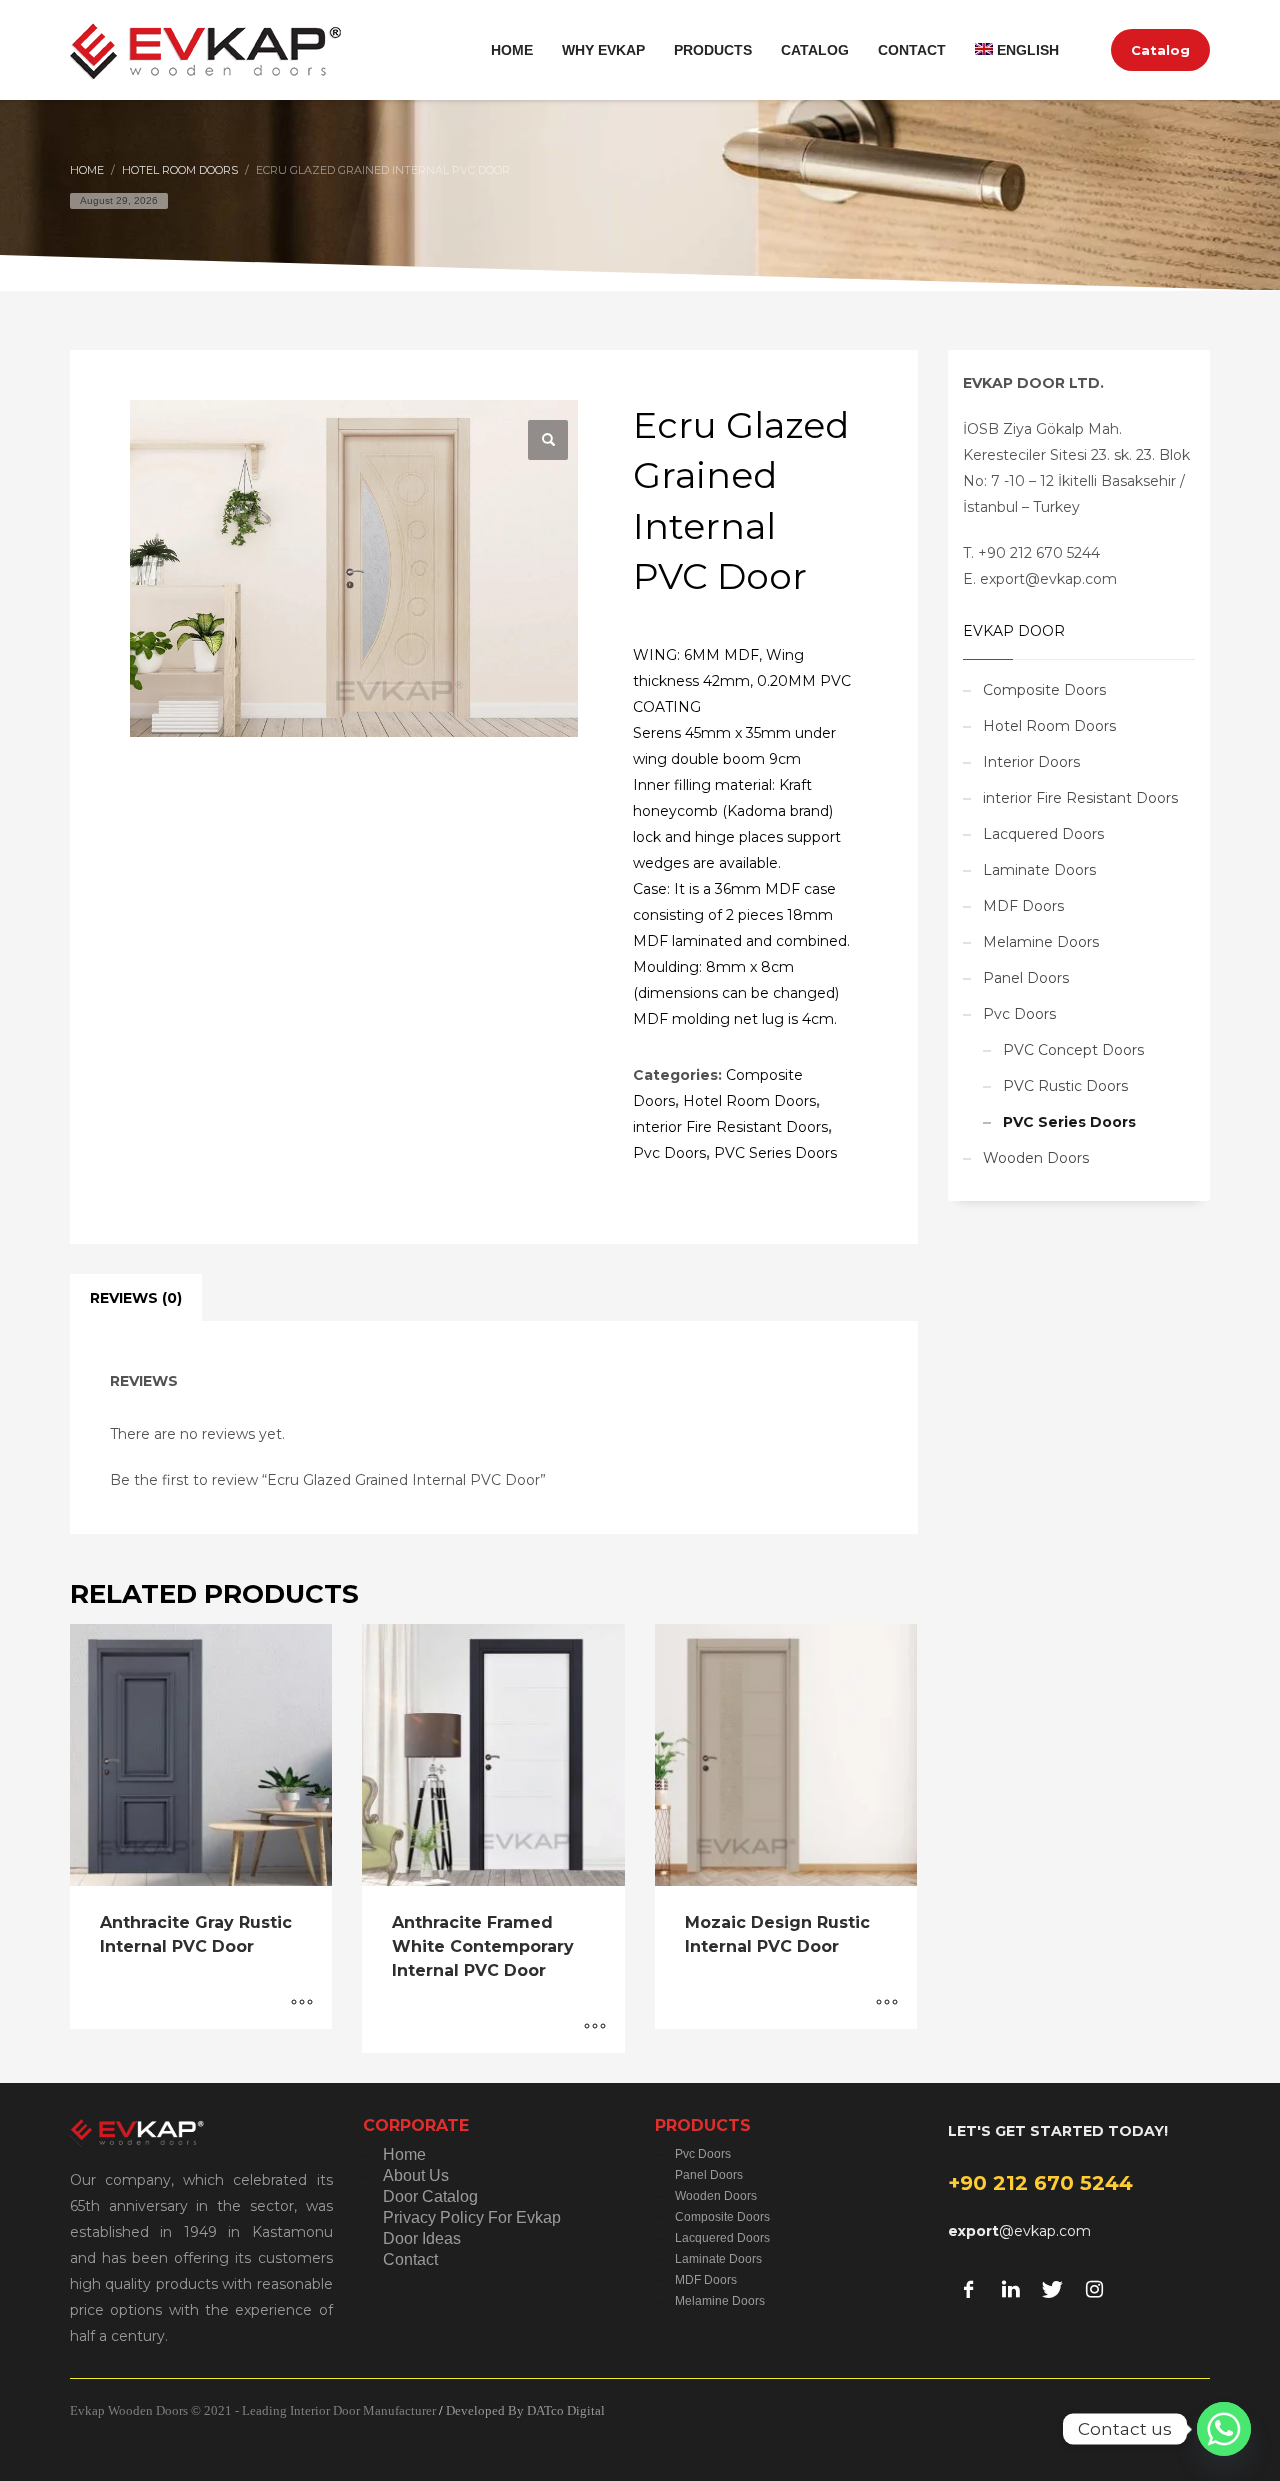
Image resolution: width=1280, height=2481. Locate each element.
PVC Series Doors (775, 1153)
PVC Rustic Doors (1065, 1086)
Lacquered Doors (1043, 834)
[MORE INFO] (302, 2004)
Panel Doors (1026, 978)
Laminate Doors (1039, 870)
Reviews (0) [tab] (136, 1298)
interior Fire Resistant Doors (730, 1127)
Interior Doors (1031, 762)
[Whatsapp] (1224, 2429)
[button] (548, 440)
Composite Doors (1044, 690)
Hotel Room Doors (749, 1101)
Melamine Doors (1041, 942)
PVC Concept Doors (1073, 1050)
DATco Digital (566, 2410)
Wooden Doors (1036, 1158)
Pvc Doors (669, 1153)
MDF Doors (1023, 906)
